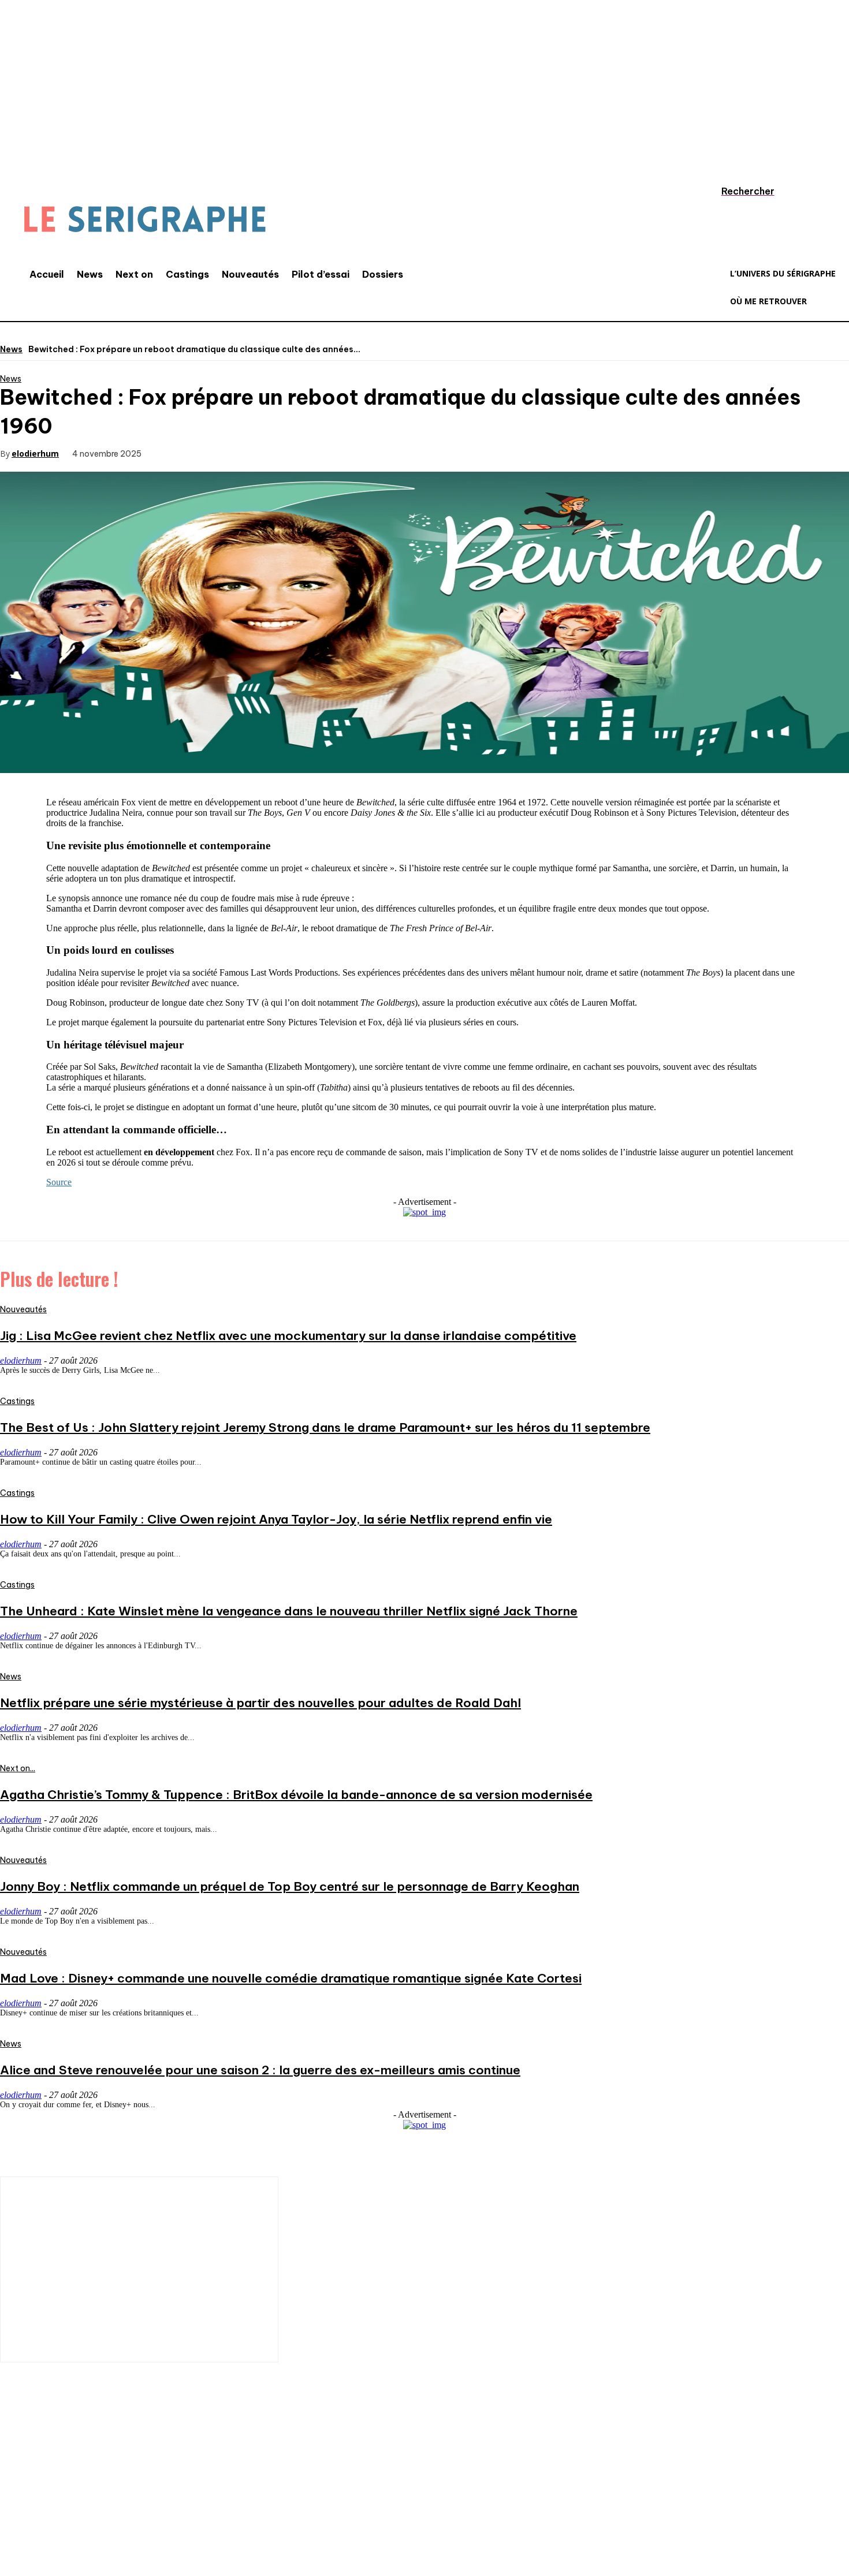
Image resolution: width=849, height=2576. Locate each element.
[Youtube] (153, 2500)
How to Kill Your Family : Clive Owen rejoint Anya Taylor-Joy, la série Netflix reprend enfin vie (276, 1519)
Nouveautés (23, 1309)
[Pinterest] (258, 453)
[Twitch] (118, 2500)
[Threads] (222, 2500)
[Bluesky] (188, 2500)
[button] (736, 191)
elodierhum (35, 453)
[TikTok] (84, 2500)
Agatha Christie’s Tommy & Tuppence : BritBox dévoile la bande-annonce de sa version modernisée (296, 1795)
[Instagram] (49, 2500)
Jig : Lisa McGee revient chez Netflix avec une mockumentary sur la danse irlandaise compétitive (288, 1336)
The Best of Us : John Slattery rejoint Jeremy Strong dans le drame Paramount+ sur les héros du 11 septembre (325, 1427)
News (11, 349)
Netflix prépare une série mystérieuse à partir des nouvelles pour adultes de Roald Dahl (260, 1703)
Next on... (18, 1768)
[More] (341, 453)
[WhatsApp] (299, 453)
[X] (216, 453)
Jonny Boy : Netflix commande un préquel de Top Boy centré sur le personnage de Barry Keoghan (290, 1886)
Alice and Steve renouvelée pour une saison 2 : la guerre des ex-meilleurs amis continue (260, 2070)
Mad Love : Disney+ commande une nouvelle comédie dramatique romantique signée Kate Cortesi (291, 1978)
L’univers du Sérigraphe (85, 2459)
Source (59, 1182)
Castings (17, 1401)
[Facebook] (174, 453)
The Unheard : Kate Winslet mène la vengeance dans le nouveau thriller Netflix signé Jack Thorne (289, 1611)
